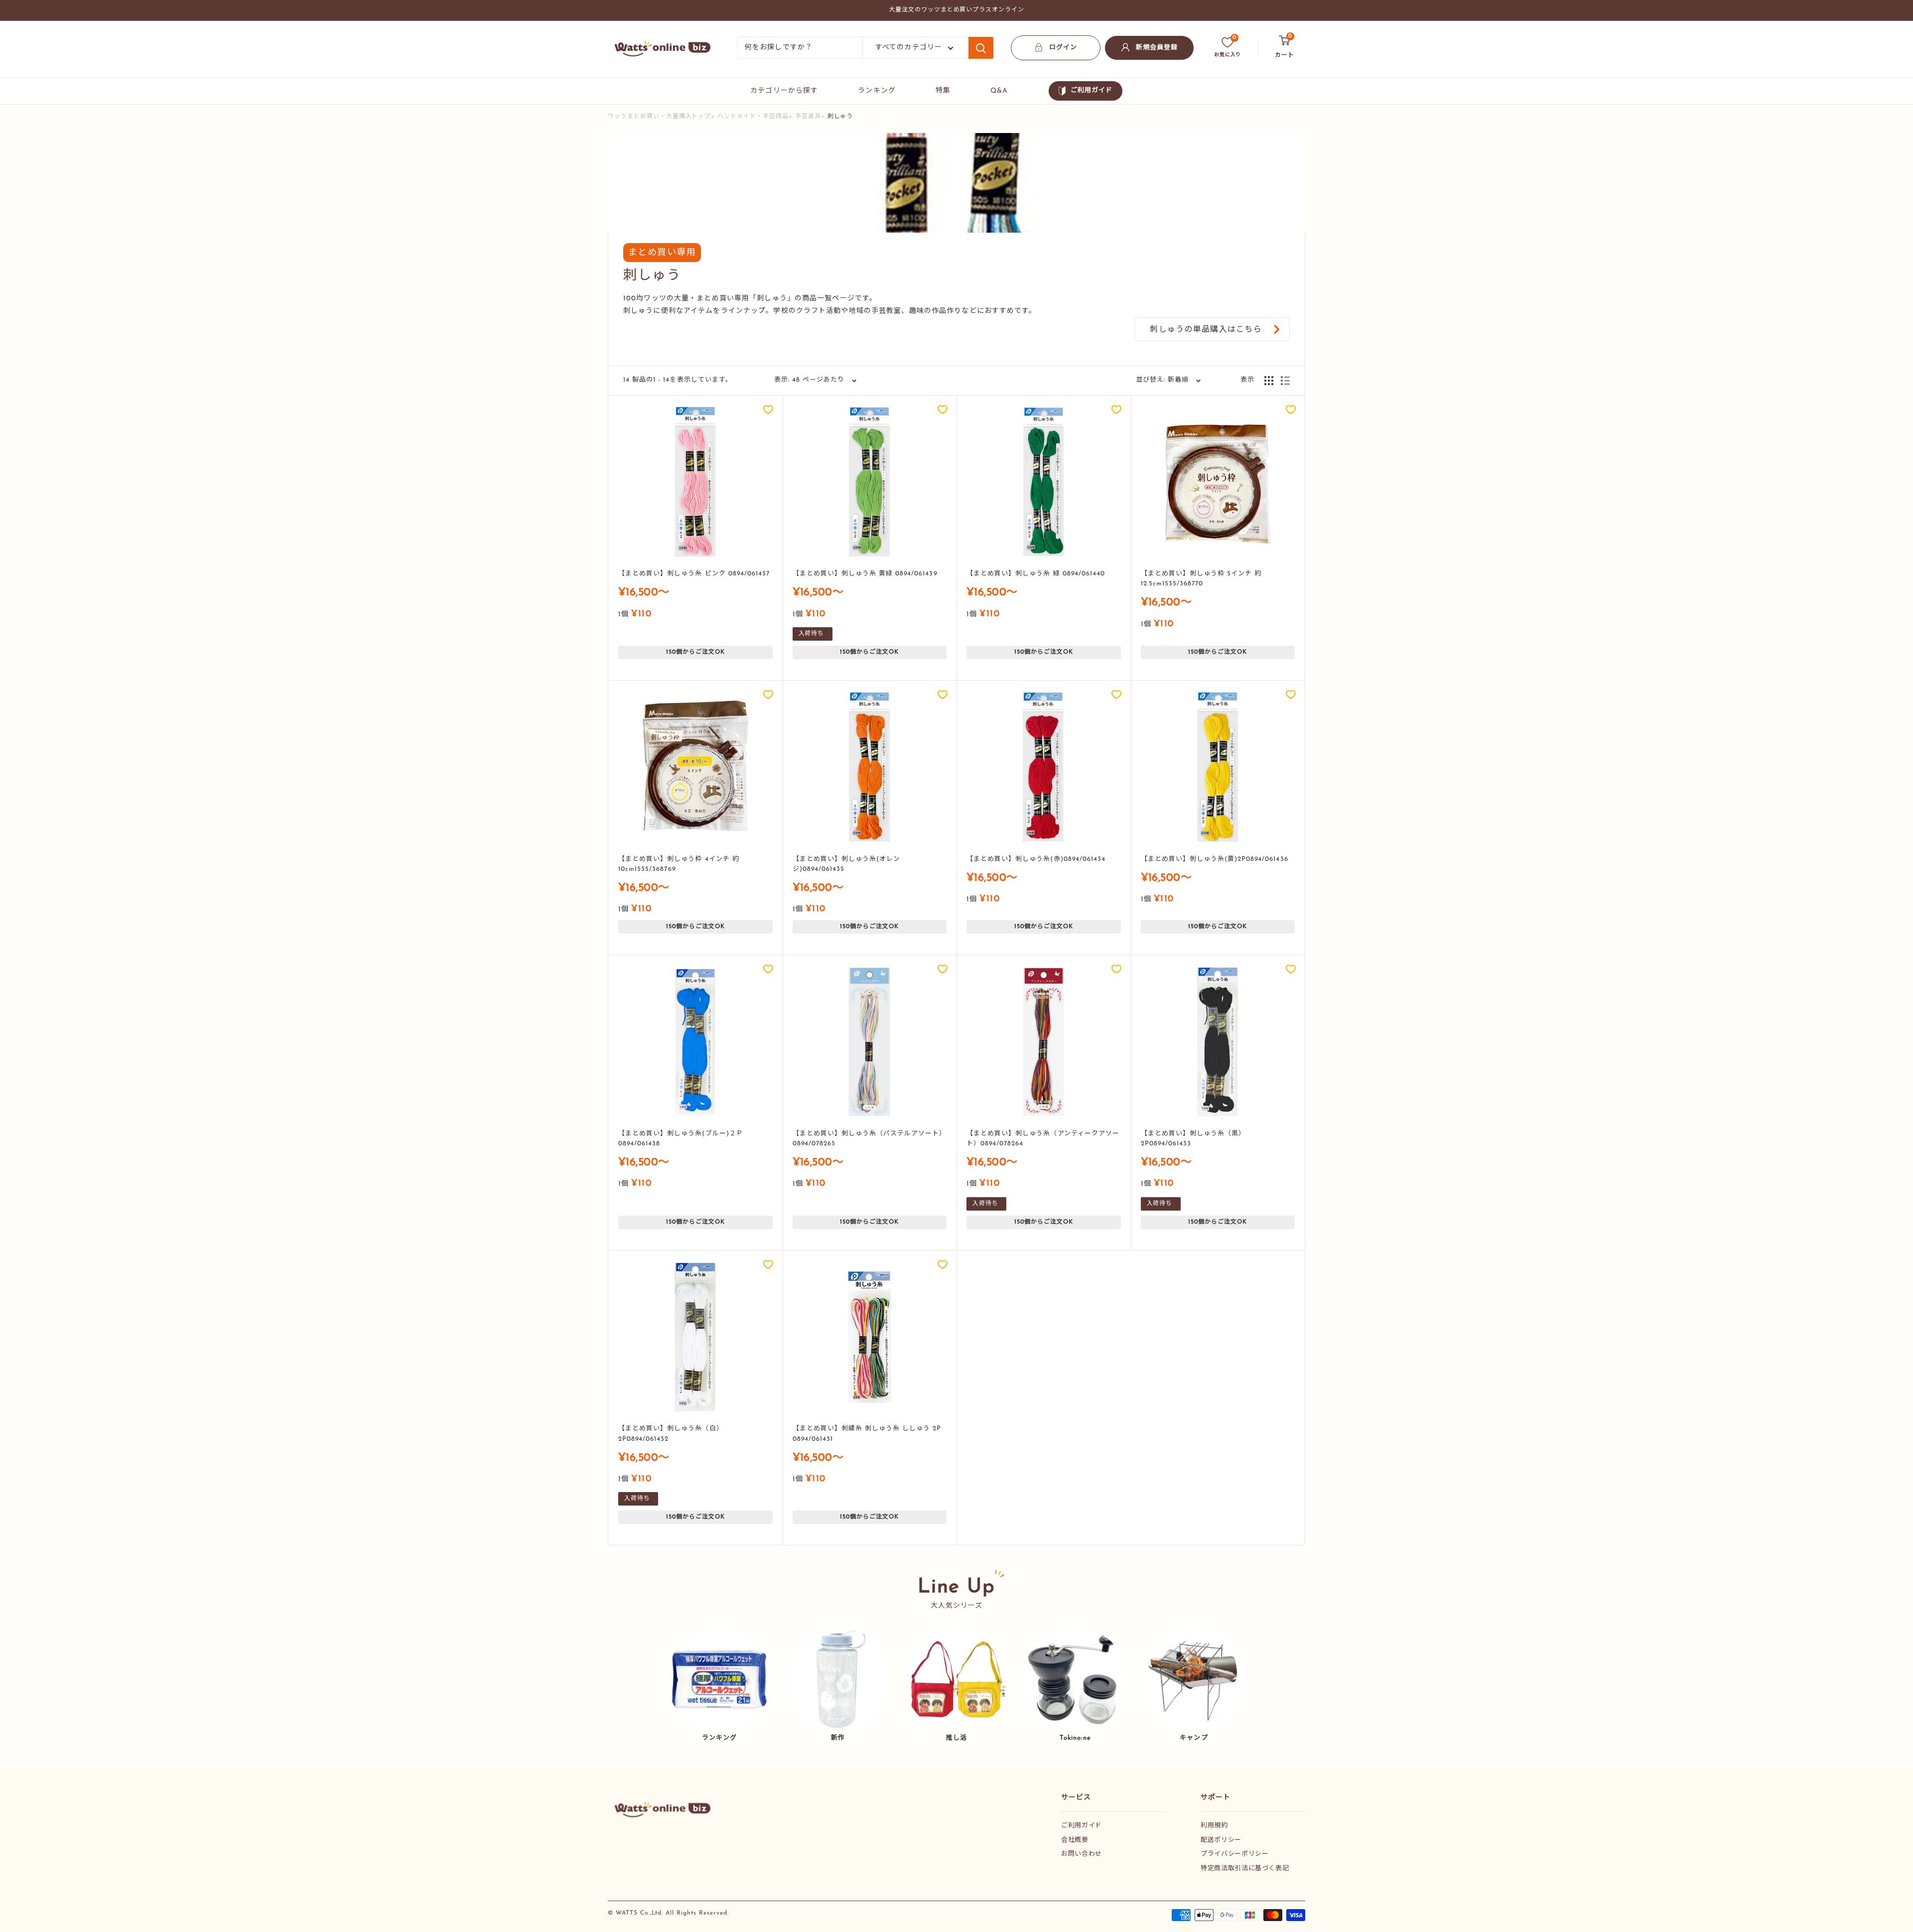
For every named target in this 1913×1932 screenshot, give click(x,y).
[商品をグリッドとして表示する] (1269, 381)
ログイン (1063, 48)
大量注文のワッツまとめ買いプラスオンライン (956, 10)
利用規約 (1214, 1826)
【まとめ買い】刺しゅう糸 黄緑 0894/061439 (865, 574)
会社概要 (1075, 1840)
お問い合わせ (1082, 1854)
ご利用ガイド (1092, 90)
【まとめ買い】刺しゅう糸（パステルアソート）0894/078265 (870, 1139)
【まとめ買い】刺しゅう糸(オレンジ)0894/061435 (847, 864)
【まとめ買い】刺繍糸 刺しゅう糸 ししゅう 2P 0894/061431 (867, 1434)
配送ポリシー (1221, 1840)
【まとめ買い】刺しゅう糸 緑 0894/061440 (1036, 574)
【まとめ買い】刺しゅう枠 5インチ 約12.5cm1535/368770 (1201, 579)
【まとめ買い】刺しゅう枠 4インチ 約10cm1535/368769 (679, 864)
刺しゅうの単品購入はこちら (1206, 330)
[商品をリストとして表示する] (1285, 381)
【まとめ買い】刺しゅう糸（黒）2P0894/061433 (1193, 1139)
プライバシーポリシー (1235, 1854)
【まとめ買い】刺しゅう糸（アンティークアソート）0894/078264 (1043, 1139)
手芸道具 (808, 117)
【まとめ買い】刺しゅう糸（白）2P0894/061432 (671, 1434)
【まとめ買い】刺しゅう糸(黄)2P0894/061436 (1215, 859)
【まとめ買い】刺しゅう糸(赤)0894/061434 (1036, 859)
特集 (943, 91)
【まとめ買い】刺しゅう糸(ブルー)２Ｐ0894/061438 (681, 1139)
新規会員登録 (1157, 48)
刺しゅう (840, 117)
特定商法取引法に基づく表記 (1245, 1868)
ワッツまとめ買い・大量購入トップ (659, 117)
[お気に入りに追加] (768, 410)
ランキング (877, 91)
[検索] (981, 48)
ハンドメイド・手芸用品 (753, 117)
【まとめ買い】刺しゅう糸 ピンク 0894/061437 (694, 574)
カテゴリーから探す (784, 91)
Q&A (999, 91)
